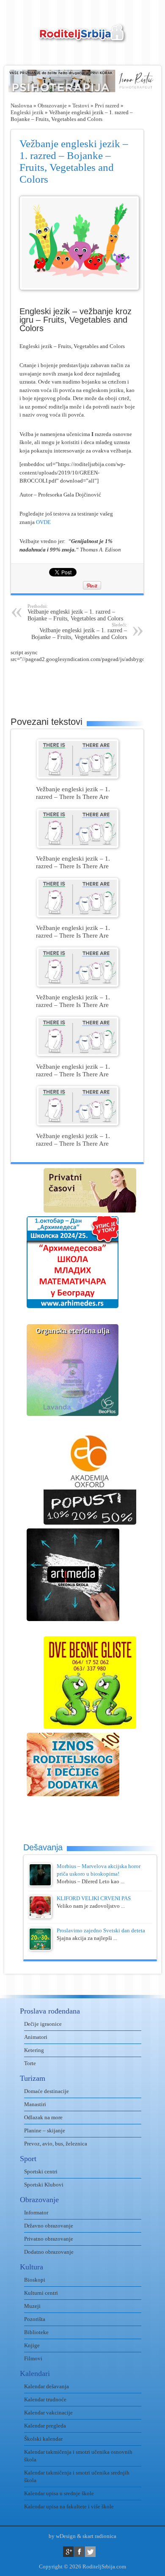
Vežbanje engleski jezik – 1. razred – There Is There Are (73, 793)
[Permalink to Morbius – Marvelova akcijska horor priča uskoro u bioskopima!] (40, 1884)
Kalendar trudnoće (45, 2399)
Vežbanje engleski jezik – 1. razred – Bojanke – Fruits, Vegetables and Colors (75, 613)
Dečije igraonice (43, 2024)
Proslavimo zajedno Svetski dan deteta (101, 1930)
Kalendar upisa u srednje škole (59, 2493)
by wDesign (62, 2536)
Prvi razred (107, 106)
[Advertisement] (88, 684)
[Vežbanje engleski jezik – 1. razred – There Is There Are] (78, 777)
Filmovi (33, 2358)
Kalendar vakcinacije (48, 2413)
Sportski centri (41, 2171)
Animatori (36, 2037)
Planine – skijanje (45, 2130)
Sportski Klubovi (44, 2185)
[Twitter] (90, 2552)
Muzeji (32, 2306)
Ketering (34, 2050)
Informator (36, 2213)
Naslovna (21, 106)
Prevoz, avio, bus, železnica (56, 2144)
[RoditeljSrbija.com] (82, 38)
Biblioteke (36, 2332)
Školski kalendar (43, 2439)
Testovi (81, 106)
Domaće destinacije (47, 2091)
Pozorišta (35, 2319)
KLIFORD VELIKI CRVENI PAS (94, 1898)
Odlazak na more (43, 2117)
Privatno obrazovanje (49, 2239)
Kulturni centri (41, 2293)
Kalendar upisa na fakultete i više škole (69, 2506)
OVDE (43, 522)
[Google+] (68, 2552)
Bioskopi (35, 2280)
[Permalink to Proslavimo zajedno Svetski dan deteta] (40, 1949)
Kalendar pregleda (45, 2426)
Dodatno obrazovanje (49, 2252)
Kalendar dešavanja (47, 2386)
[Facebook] (79, 2552)
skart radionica (99, 2536)
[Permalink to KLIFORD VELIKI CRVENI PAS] (40, 1916)
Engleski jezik (27, 112)
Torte (30, 2063)
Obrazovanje (52, 106)
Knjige (32, 2345)
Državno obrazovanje (49, 2226)
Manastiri (35, 2104)
